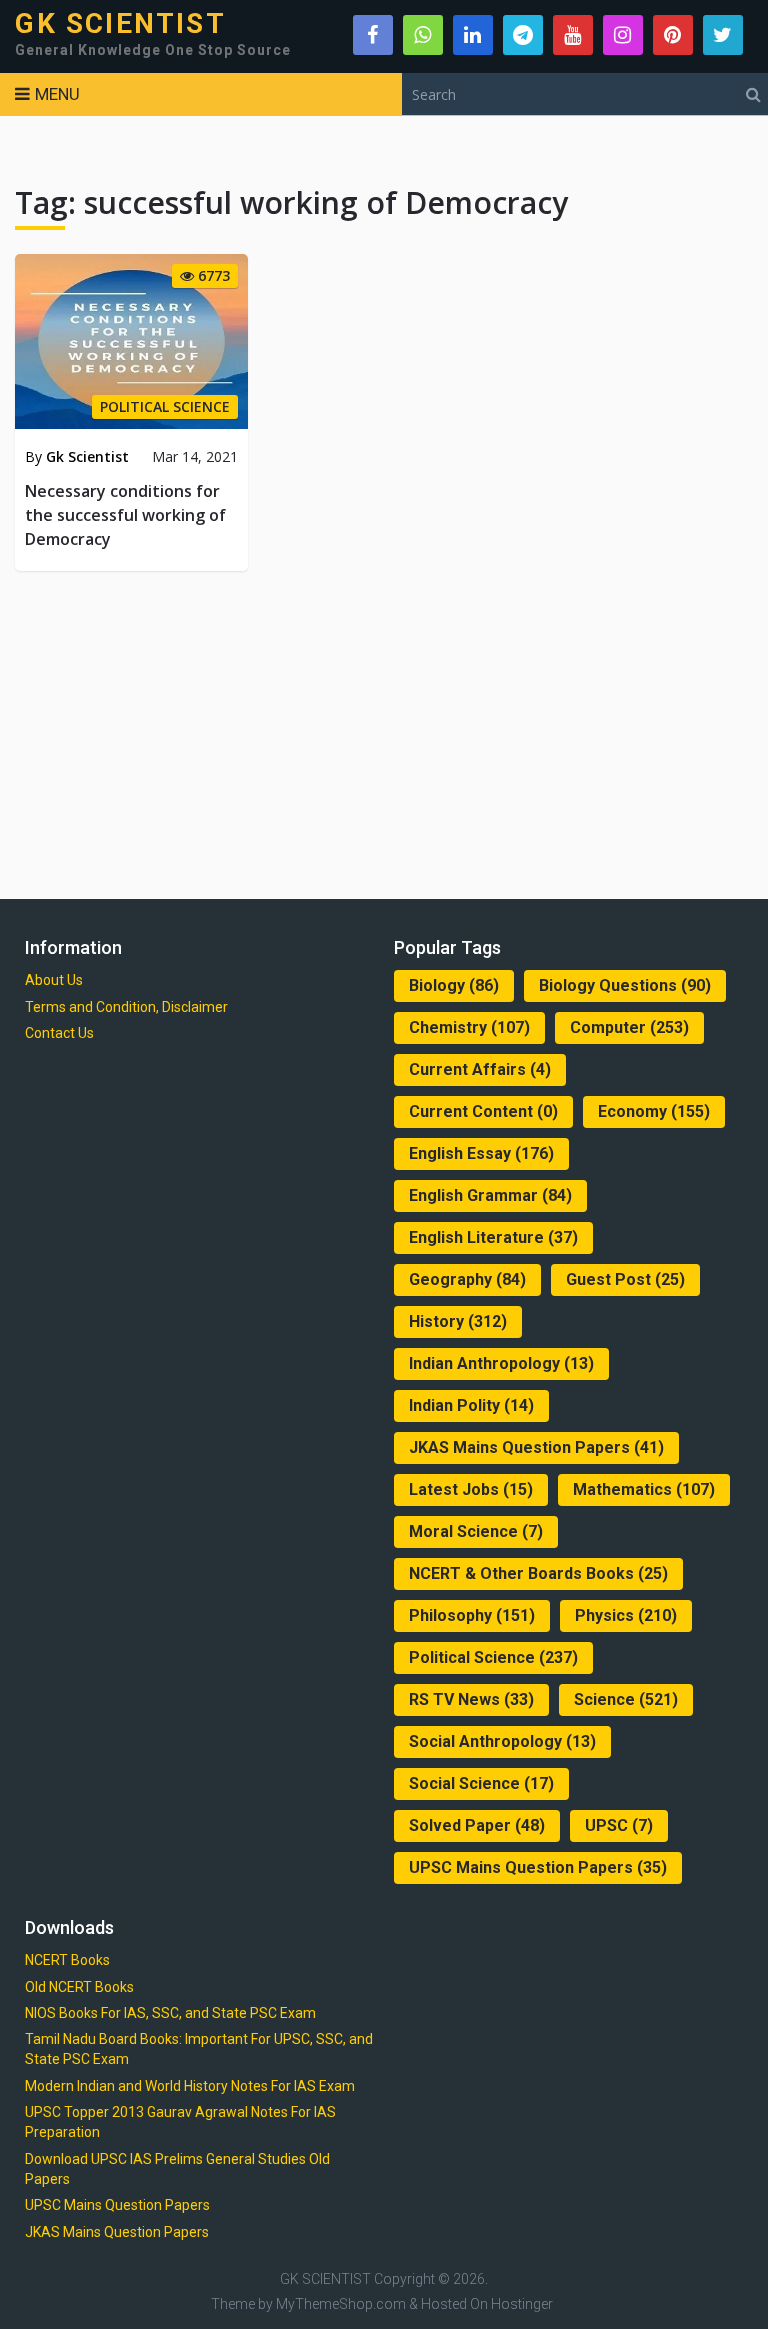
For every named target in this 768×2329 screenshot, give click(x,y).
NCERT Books (67, 1960)
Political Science (493, 1657)
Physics (626, 1615)
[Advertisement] (383, 731)
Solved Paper (477, 1825)
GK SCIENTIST (120, 24)
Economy (654, 1111)
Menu (57, 94)
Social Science (481, 1783)
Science (626, 1699)
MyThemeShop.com (341, 2304)
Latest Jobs (471, 1489)
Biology (454, 985)
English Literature (493, 1237)
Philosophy (472, 1615)
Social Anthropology (502, 1741)
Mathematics (644, 1489)
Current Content (483, 1111)
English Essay (481, 1153)
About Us (54, 980)
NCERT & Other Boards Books (538, 1573)
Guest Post (625, 1279)
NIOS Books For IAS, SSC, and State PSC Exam (170, 2013)
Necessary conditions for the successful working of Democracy (125, 515)
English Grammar (490, 1195)
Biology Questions (625, 985)
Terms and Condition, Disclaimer (126, 1007)
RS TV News (471, 1699)
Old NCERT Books (79, 1987)
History (458, 1321)
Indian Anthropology (501, 1363)
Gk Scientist (87, 456)
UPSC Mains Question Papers (538, 1867)
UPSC (619, 1825)
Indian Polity (471, 1405)
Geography (467, 1279)
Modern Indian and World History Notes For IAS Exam (190, 2086)
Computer (629, 1027)
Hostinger (522, 2304)
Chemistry (469, 1027)
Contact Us (59, 1033)
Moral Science (476, 1531)
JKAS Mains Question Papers (536, 1447)
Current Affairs (480, 1069)
